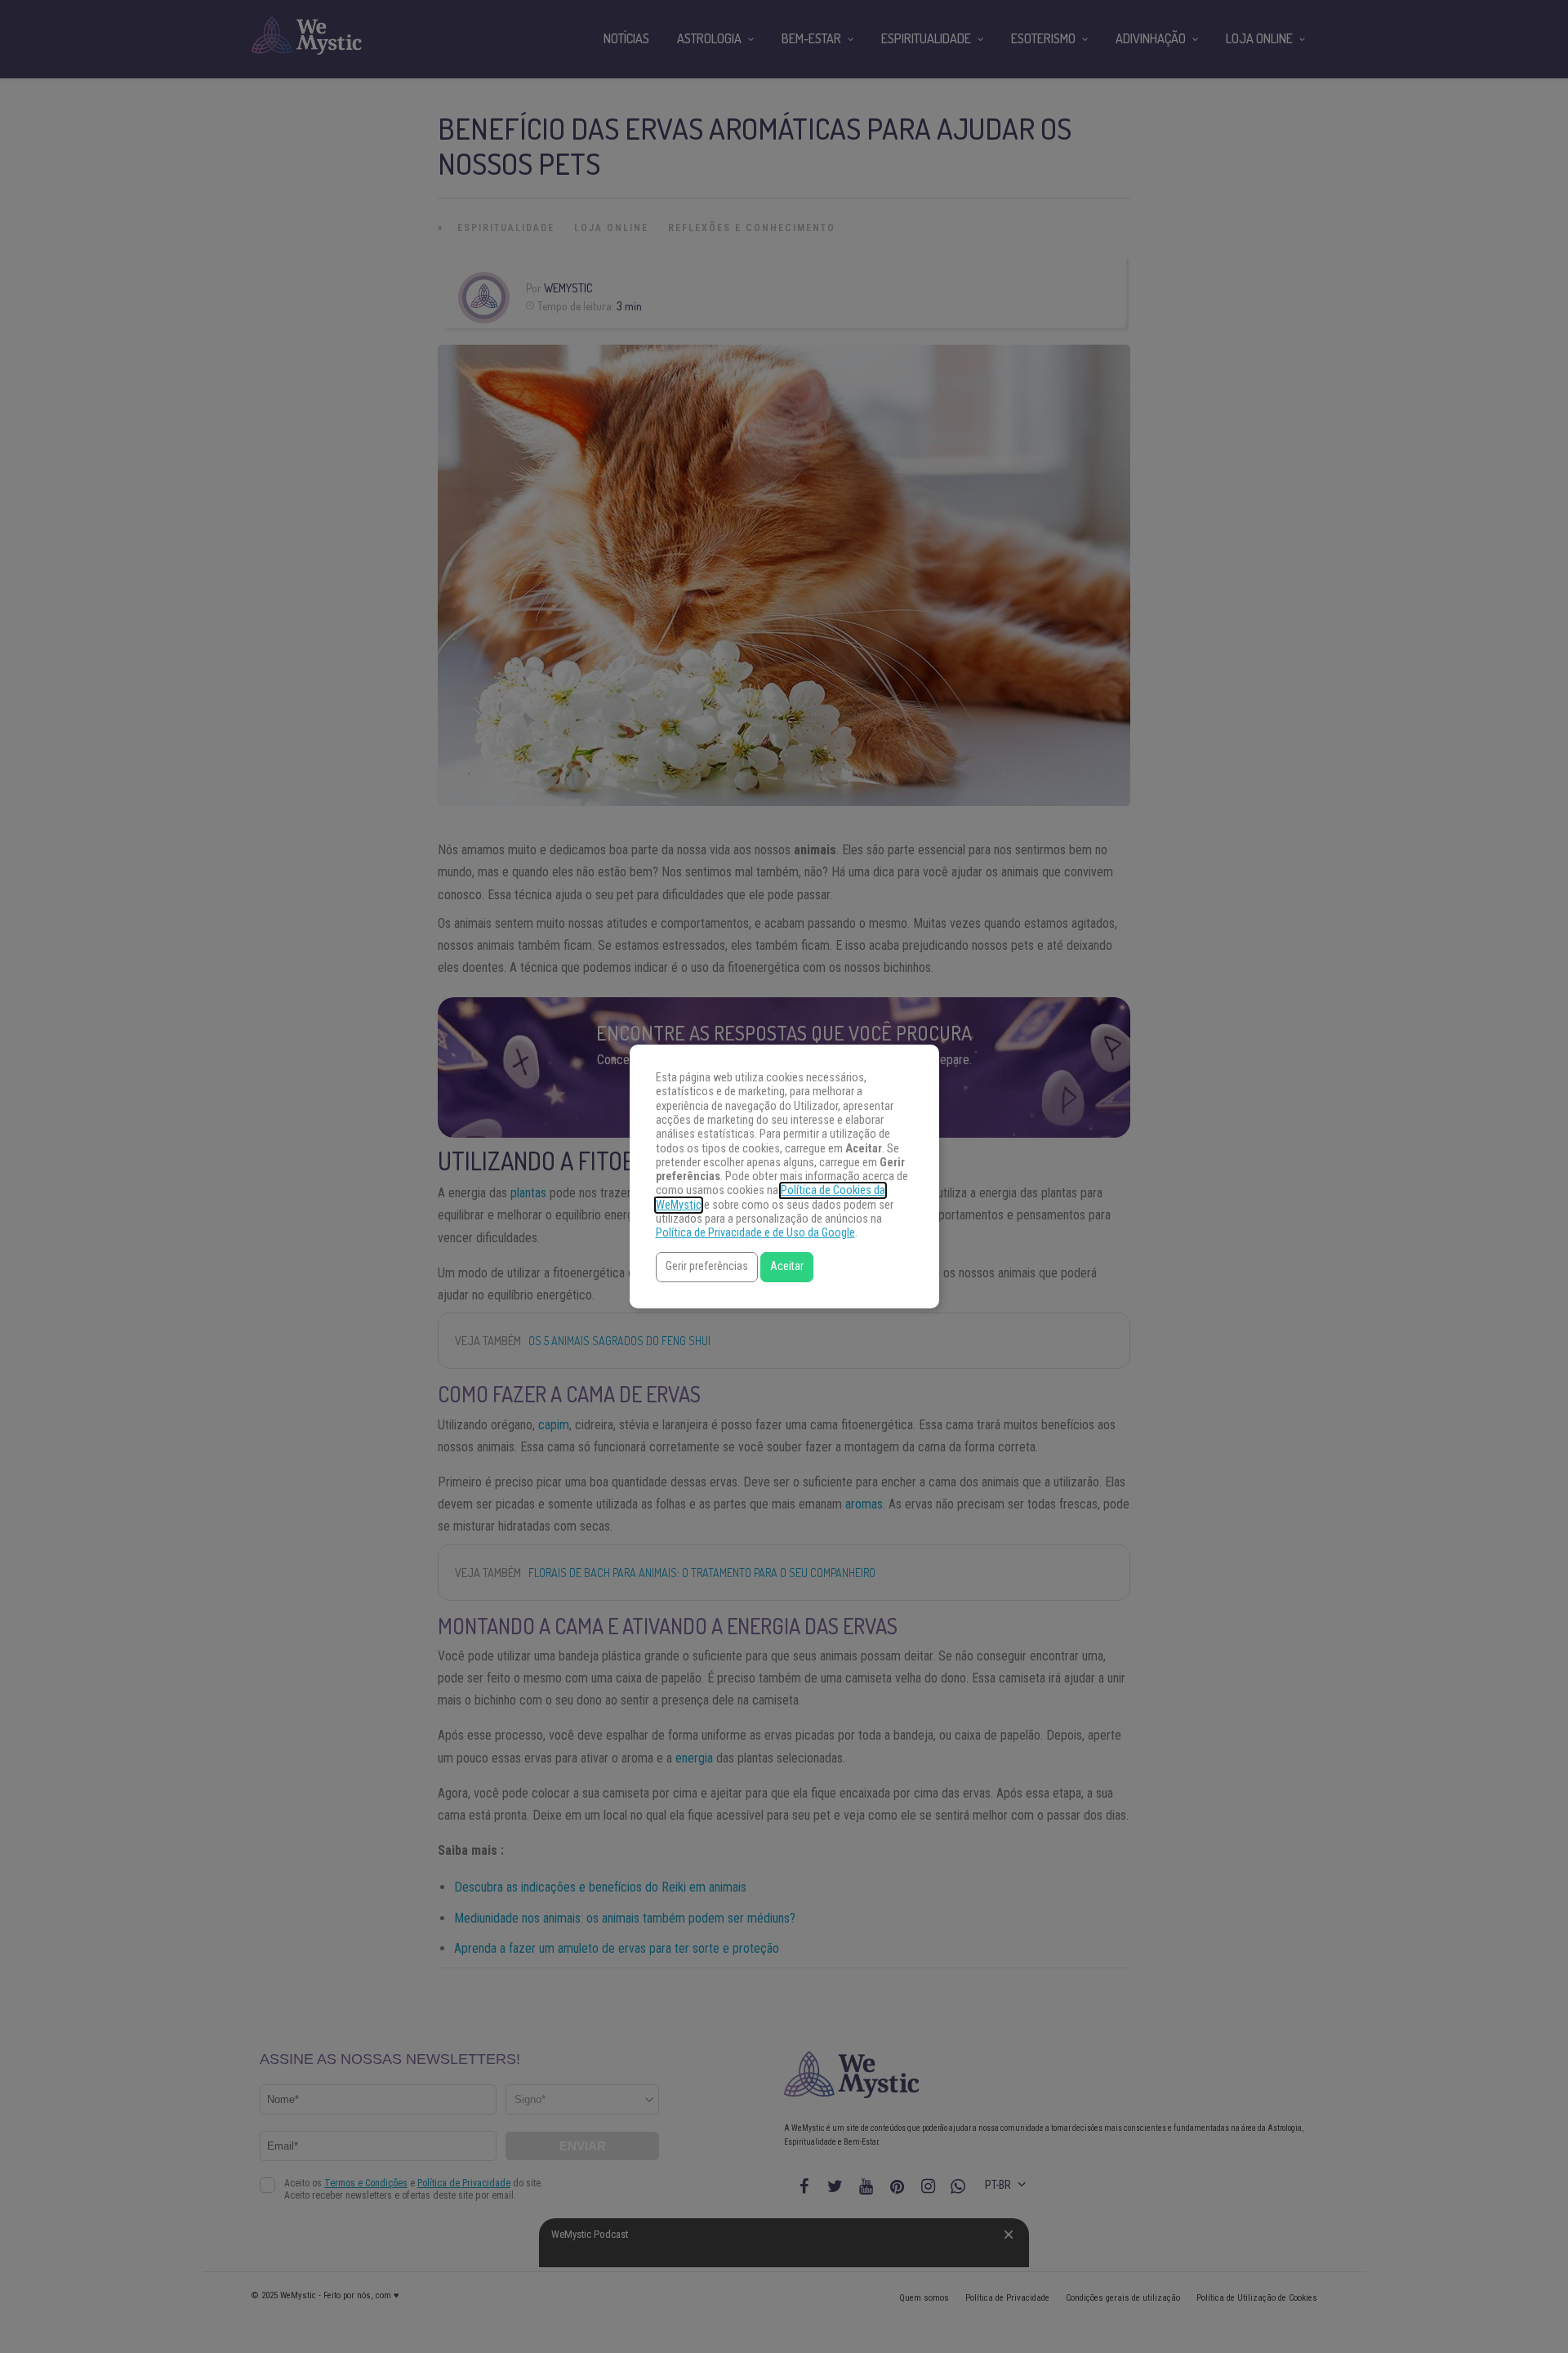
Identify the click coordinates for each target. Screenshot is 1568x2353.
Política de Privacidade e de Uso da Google (755, 1233)
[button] (707, 1267)
